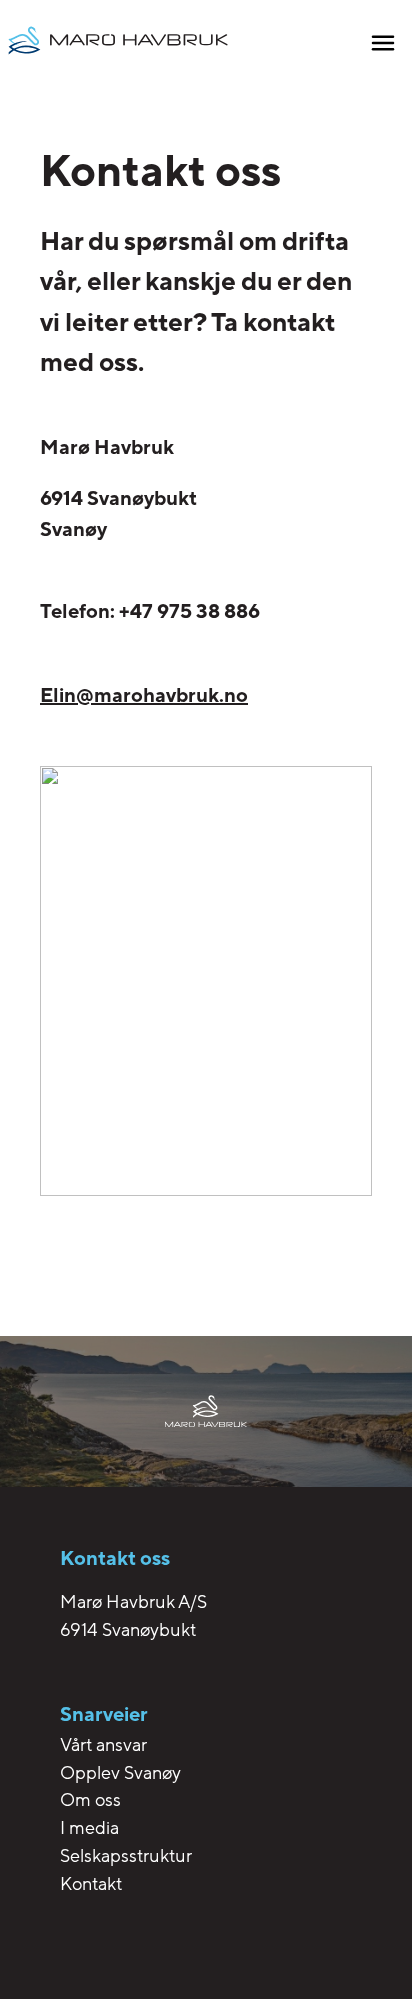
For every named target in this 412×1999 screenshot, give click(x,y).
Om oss (90, 1800)
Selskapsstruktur (126, 1856)
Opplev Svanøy (120, 1773)
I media (89, 1828)
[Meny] (383, 45)
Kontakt (91, 1884)
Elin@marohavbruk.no (144, 696)
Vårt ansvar (103, 1745)
